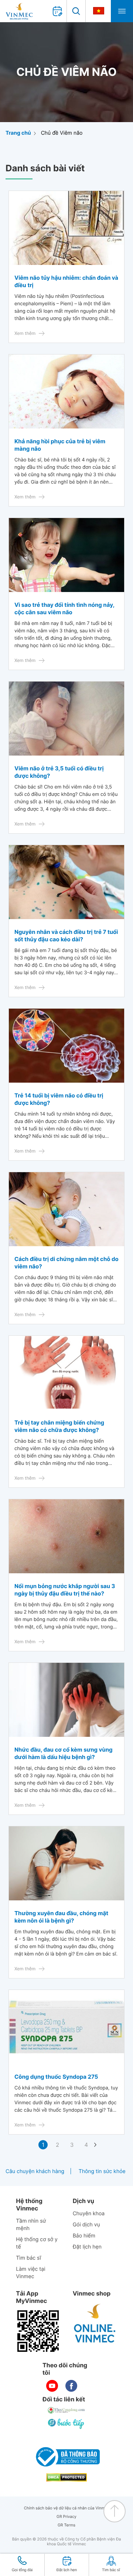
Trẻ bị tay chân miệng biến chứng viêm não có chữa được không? (59, 1426)
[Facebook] (71, 2386)
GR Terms (66, 2525)
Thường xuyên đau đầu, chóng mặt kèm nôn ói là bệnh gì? (61, 1917)
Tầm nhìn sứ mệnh (31, 2225)
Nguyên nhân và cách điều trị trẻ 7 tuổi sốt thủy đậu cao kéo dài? (66, 936)
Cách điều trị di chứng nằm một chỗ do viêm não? (66, 1263)
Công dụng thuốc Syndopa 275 (56, 2077)
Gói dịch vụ (86, 2225)
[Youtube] (52, 2386)
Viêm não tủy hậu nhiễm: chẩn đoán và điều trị (66, 281)
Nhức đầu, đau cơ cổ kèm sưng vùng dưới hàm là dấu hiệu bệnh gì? (64, 1753)
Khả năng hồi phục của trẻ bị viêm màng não (60, 445)
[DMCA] (66, 2477)
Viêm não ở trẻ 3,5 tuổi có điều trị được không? (59, 772)
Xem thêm (25, 333)
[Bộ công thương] (66, 2457)
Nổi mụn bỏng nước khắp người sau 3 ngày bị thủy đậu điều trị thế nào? (65, 1590)
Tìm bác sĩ (28, 2258)
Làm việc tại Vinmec (30, 2273)
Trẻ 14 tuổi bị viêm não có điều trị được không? (59, 1099)
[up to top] (115, 2511)
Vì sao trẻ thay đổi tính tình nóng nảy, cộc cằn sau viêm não (64, 608)
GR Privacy (66, 2517)
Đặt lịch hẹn (87, 2247)
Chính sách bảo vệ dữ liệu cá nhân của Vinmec (67, 2508)
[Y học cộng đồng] (66, 2410)
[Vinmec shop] (95, 2324)
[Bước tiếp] (66, 2424)
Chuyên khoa (89, 2214)
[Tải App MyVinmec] (38, 2331)
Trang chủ (18, 133)
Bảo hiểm (84, 2236)
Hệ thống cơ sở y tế (37, 2243)
